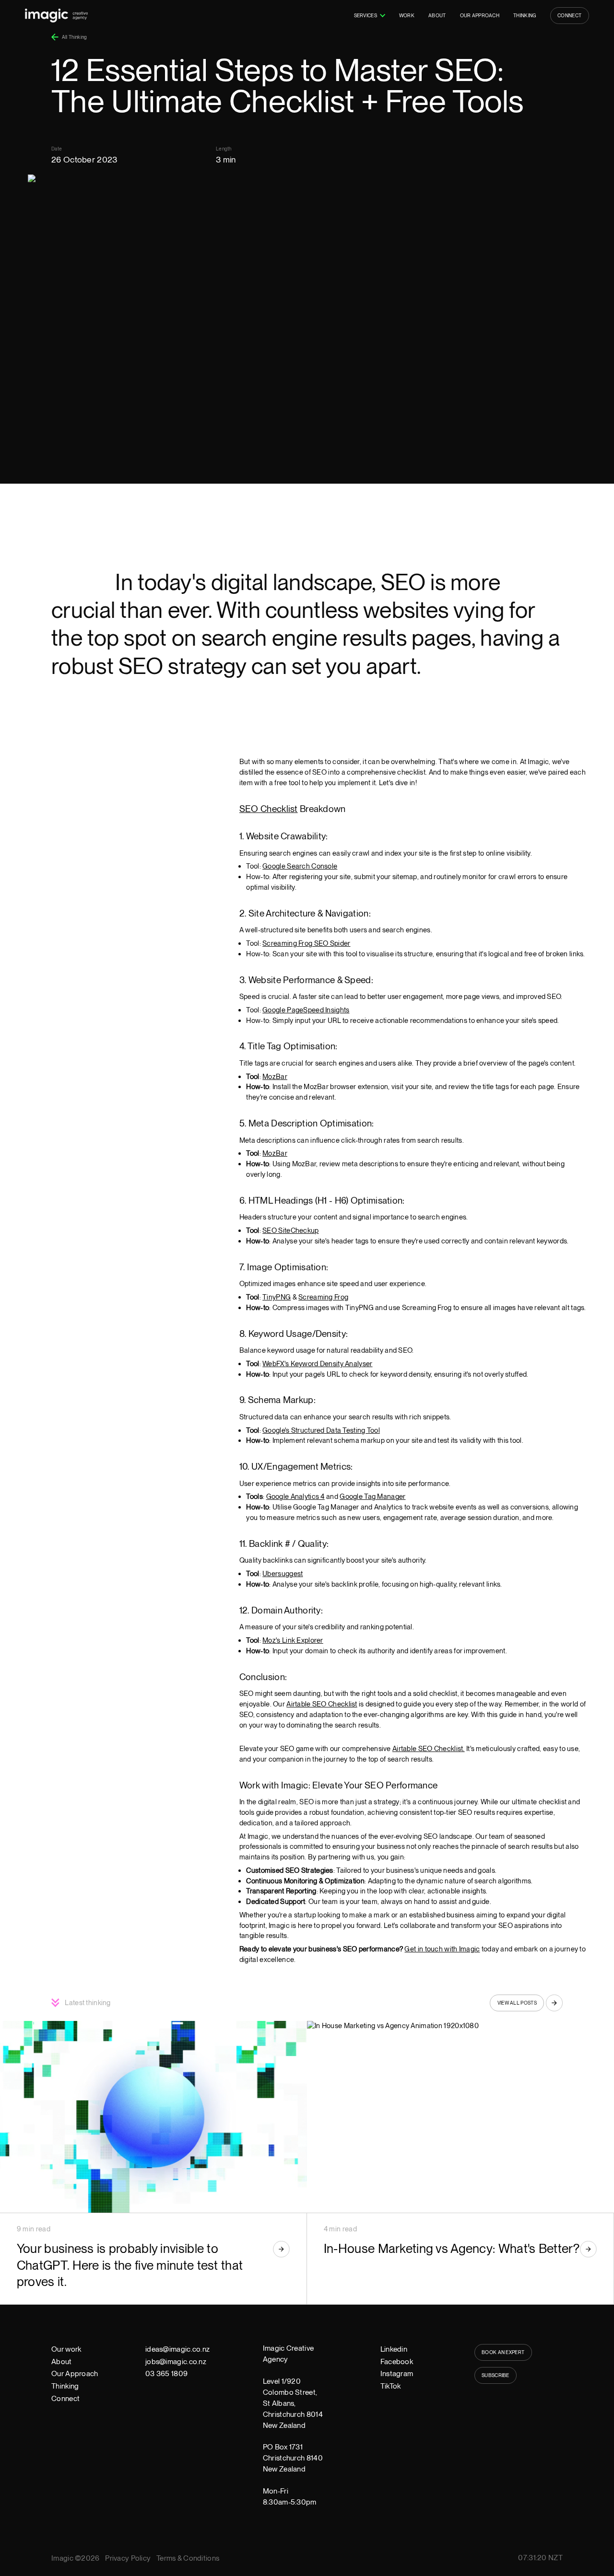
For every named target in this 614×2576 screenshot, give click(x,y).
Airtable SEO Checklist (322, 1704)
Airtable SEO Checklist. (429, 1749)
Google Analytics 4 (295, 1497)
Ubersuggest (283, 1574)
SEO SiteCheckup (290, 1230)
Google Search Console (300, 866)
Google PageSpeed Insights (306, 1010)
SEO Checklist (269, 809)
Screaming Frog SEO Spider (306, 943)
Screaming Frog (323, 1297)
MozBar (275, 1077)
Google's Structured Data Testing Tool (321, 1430)
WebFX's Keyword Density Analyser (317, 1364)
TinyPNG (277, 1297)
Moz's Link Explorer (293, 1640)
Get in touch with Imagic (442, 1949)
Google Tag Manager (372, 1497)
